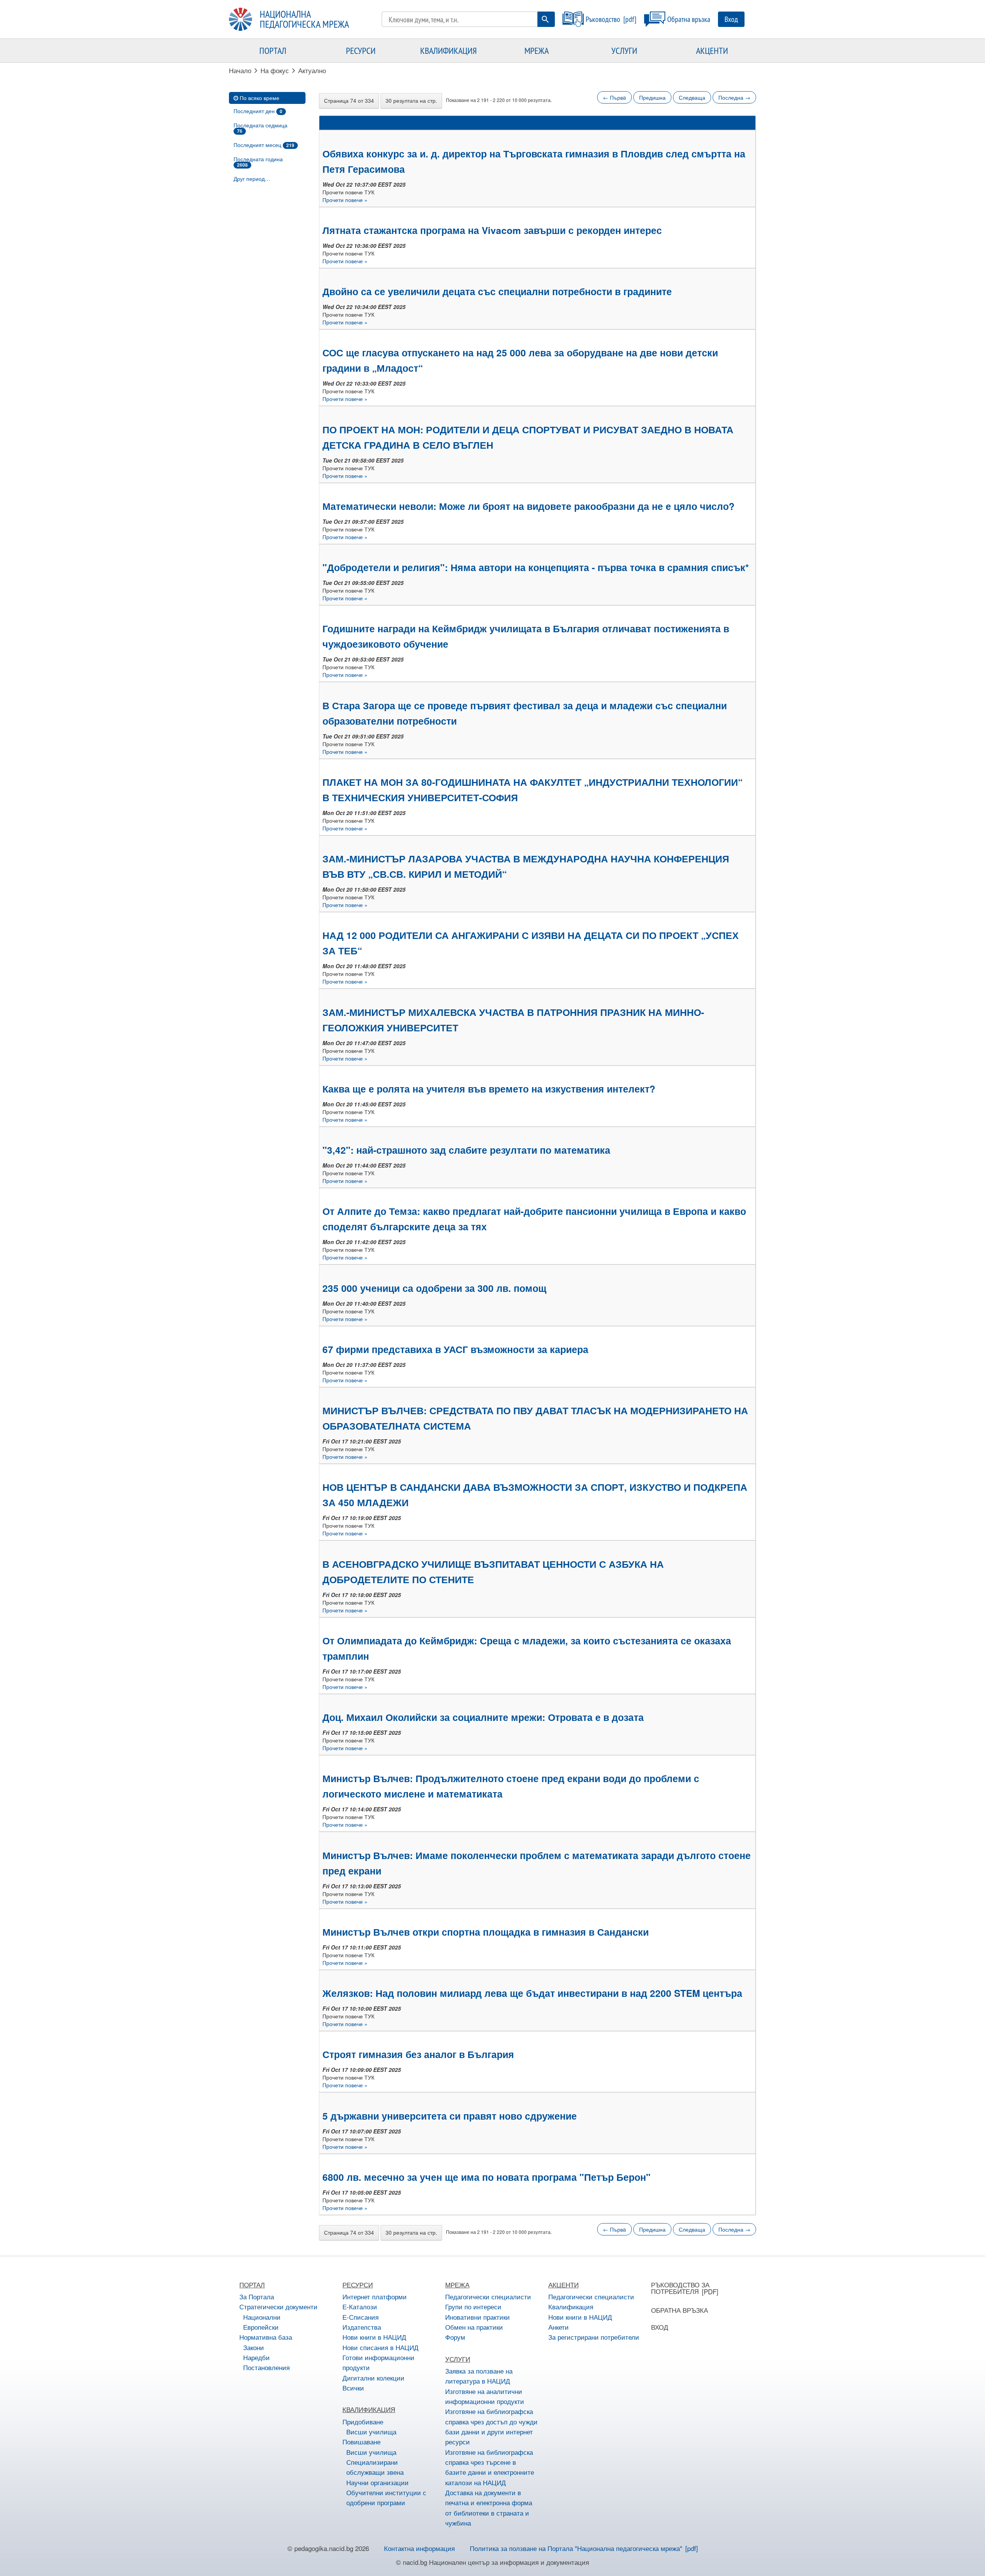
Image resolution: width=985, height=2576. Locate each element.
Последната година (258, 162)
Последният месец (264, 145)
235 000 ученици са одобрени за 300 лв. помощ (434, 1288)
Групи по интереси (473, 2306)
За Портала (257, 2296)
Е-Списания (361, 2317)
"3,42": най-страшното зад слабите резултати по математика (466, 1150)
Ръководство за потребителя (680, 2288)
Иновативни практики (477, 2317)
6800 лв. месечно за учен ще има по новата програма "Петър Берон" (487, 2177)
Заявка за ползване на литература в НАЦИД (479, 2376)
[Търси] (545, 19)
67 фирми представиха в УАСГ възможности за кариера (455, 1349)
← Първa (614, 97)
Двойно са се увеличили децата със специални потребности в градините (497, 291)
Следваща (692, 97)
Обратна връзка (689, 19)
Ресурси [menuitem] (361, 50)
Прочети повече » (345, 200)
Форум (455, 2337)
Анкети (558, 2327)
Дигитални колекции (373, 2378)
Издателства (362, 2327)
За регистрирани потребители (594, 2337)
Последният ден (258, 111)
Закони (254, 2347)
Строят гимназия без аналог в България (418, 2054)
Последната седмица (260, 128)
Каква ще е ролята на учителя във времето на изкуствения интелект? (489, 1089)
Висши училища (371, 2431)
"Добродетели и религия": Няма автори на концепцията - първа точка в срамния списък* (536, 567)
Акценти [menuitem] (712, 50)
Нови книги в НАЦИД (374, 2337)
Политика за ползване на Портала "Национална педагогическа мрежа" (576, 2548)
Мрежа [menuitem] (537, 50)
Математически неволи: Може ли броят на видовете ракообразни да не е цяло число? (528, 506)
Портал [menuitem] (273, 50)
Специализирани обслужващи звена (375, 2467)
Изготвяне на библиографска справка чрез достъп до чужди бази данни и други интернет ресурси (491, 2426)
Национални (262, 2317)
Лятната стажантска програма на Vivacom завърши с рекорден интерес (492, 230)
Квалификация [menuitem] (448, 50)
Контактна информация (419, 2548)
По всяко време (260, 98)
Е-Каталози (360, 2306)
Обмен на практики (474, 2327)
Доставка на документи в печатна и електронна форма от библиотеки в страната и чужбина (489, 2508)
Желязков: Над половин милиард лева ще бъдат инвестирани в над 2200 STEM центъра (532, 1993)
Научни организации (377, 2482)
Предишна (652, 97)
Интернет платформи (375, 2296)
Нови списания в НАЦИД (381, 2347)
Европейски (261, 2327)
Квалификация (571, 2306)
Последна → (734, 97)
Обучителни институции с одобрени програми (386, 2497)
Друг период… (252, 179)
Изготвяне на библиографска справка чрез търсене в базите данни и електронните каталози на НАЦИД (490, 2467)
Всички (353, 2388)
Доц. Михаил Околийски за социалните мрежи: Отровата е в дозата (483, 1717)
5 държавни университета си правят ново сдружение (450, 2116)
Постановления (266, 2367)
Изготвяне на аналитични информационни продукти (485, 2396)
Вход (731, 19)
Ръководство (603, 19)
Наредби (256, 2357)
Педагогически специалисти (488, 2296)
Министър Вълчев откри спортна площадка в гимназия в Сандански (486, 1932)
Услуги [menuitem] (624, 50)
